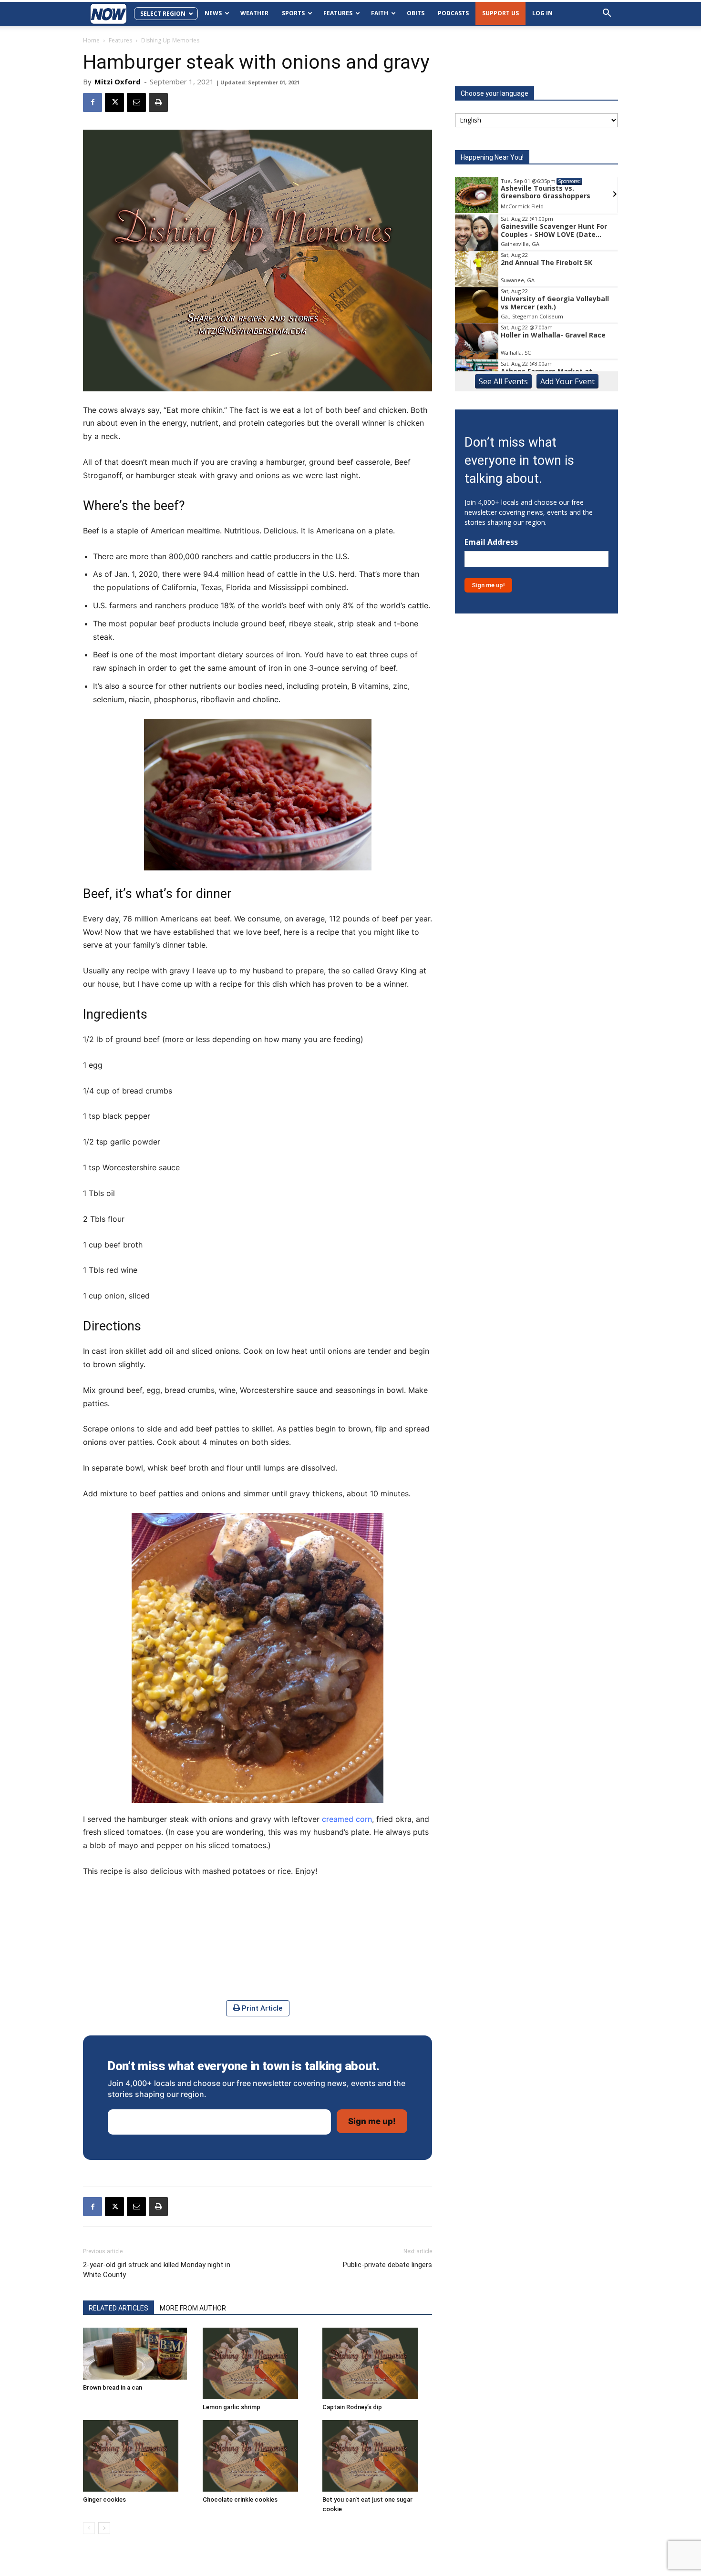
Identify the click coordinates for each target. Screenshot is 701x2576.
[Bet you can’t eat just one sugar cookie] (377, 2456)
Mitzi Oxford (118, 82)
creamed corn (347, 1819)
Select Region (163, 14)
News (213, 13)
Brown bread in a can (113, 2387)
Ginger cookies (104, 2499)
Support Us (500, 13)
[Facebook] (93, 102)
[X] (114, 102)
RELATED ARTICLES (119, 2308)
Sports (293, 13)
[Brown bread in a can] (138, 2354)
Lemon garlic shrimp (232, 2407)
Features (338, 13)
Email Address (491, 542)
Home (91, 40)
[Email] (136, 102)
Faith (380, 13)
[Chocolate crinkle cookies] (258, 2456)
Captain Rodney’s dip (352, 2407)
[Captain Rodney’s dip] (377, 2363)
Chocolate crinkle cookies (240, 2499)
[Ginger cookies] (138, 2456)
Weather (254, 13)
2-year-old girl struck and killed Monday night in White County (157, 2270)
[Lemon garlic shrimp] (258, 2363)
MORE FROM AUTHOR (193, 2308)
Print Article (261, 2008)
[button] (607, 14)
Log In (542, 13)
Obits (416, 13)
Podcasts (453, 13)
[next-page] (104, 2528)
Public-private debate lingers (387, 2265)
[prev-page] (89, 2528)
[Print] (158, 102)
